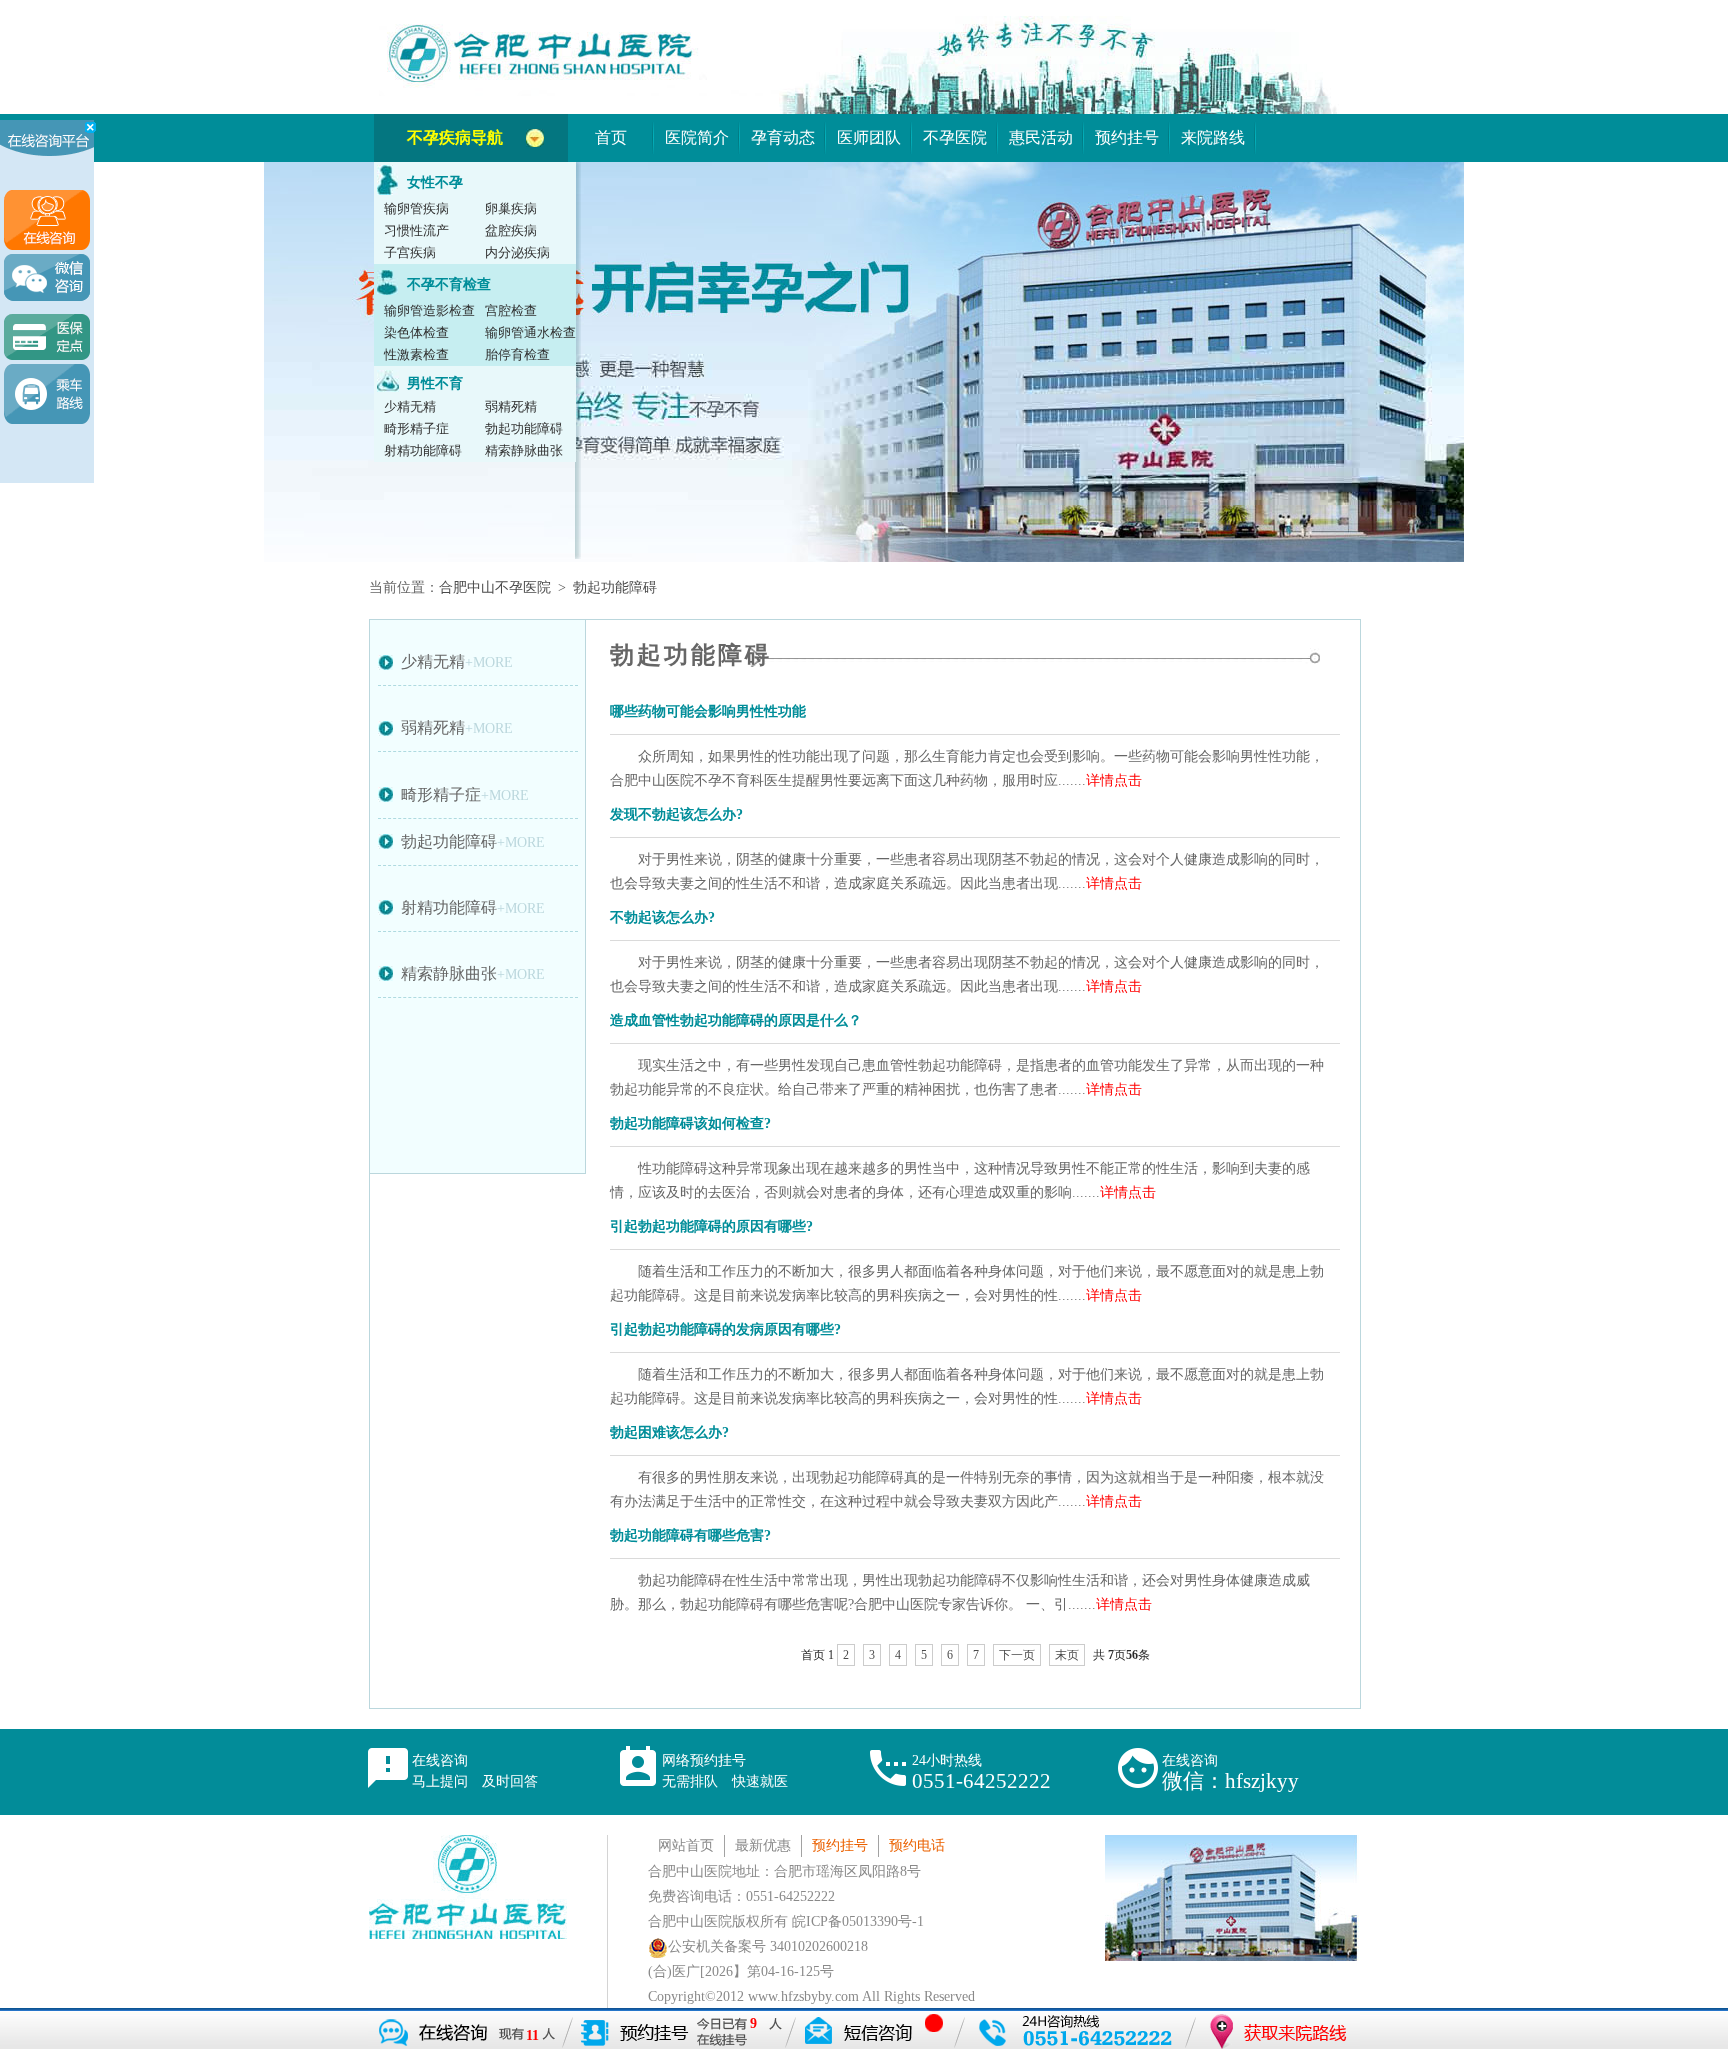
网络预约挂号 (725, 1771)
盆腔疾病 (511, 230)
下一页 (1017, 1655)
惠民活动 (1041, 137)
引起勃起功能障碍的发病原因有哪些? (725, 1329)
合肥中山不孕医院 (495, 587)
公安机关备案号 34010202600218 (768, 1946)
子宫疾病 (410, 252)
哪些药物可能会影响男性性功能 (708, 711)
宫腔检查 (511, 310)
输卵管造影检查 (429, 310)
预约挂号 (1127, 137)
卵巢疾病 (511, 208)
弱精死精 (511, 406)
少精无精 (410, 406)
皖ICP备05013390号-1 (858, 1921)
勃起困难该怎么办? (669, 1432)
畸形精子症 (416, 428)
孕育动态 (783, 137)
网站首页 (686, 1845)
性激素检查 (416, 354)
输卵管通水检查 (530, 332)
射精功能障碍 (423, 450)
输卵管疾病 (416, 208)
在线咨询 (475, 1771)
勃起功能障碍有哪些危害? (690, 1535)
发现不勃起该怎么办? (676, 814)
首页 (611, 137)
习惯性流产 (416, 230)
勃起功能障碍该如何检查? (690, 1123)
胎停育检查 (517, 354)
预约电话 (917, 1845)
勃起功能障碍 (524, 428)
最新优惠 (763, 1845)
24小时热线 (981, 1772)
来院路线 (1213, 137)
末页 (1067, 1655)
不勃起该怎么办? (662, 917)
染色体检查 (416, 332)
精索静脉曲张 (524, 450)
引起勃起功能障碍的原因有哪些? (711, 1226)
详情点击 (1114, 780)
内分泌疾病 (517, 252)
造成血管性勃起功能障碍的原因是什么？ (736, 1020)
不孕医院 (955, 137)
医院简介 (697, 137)
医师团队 (869, 137)
